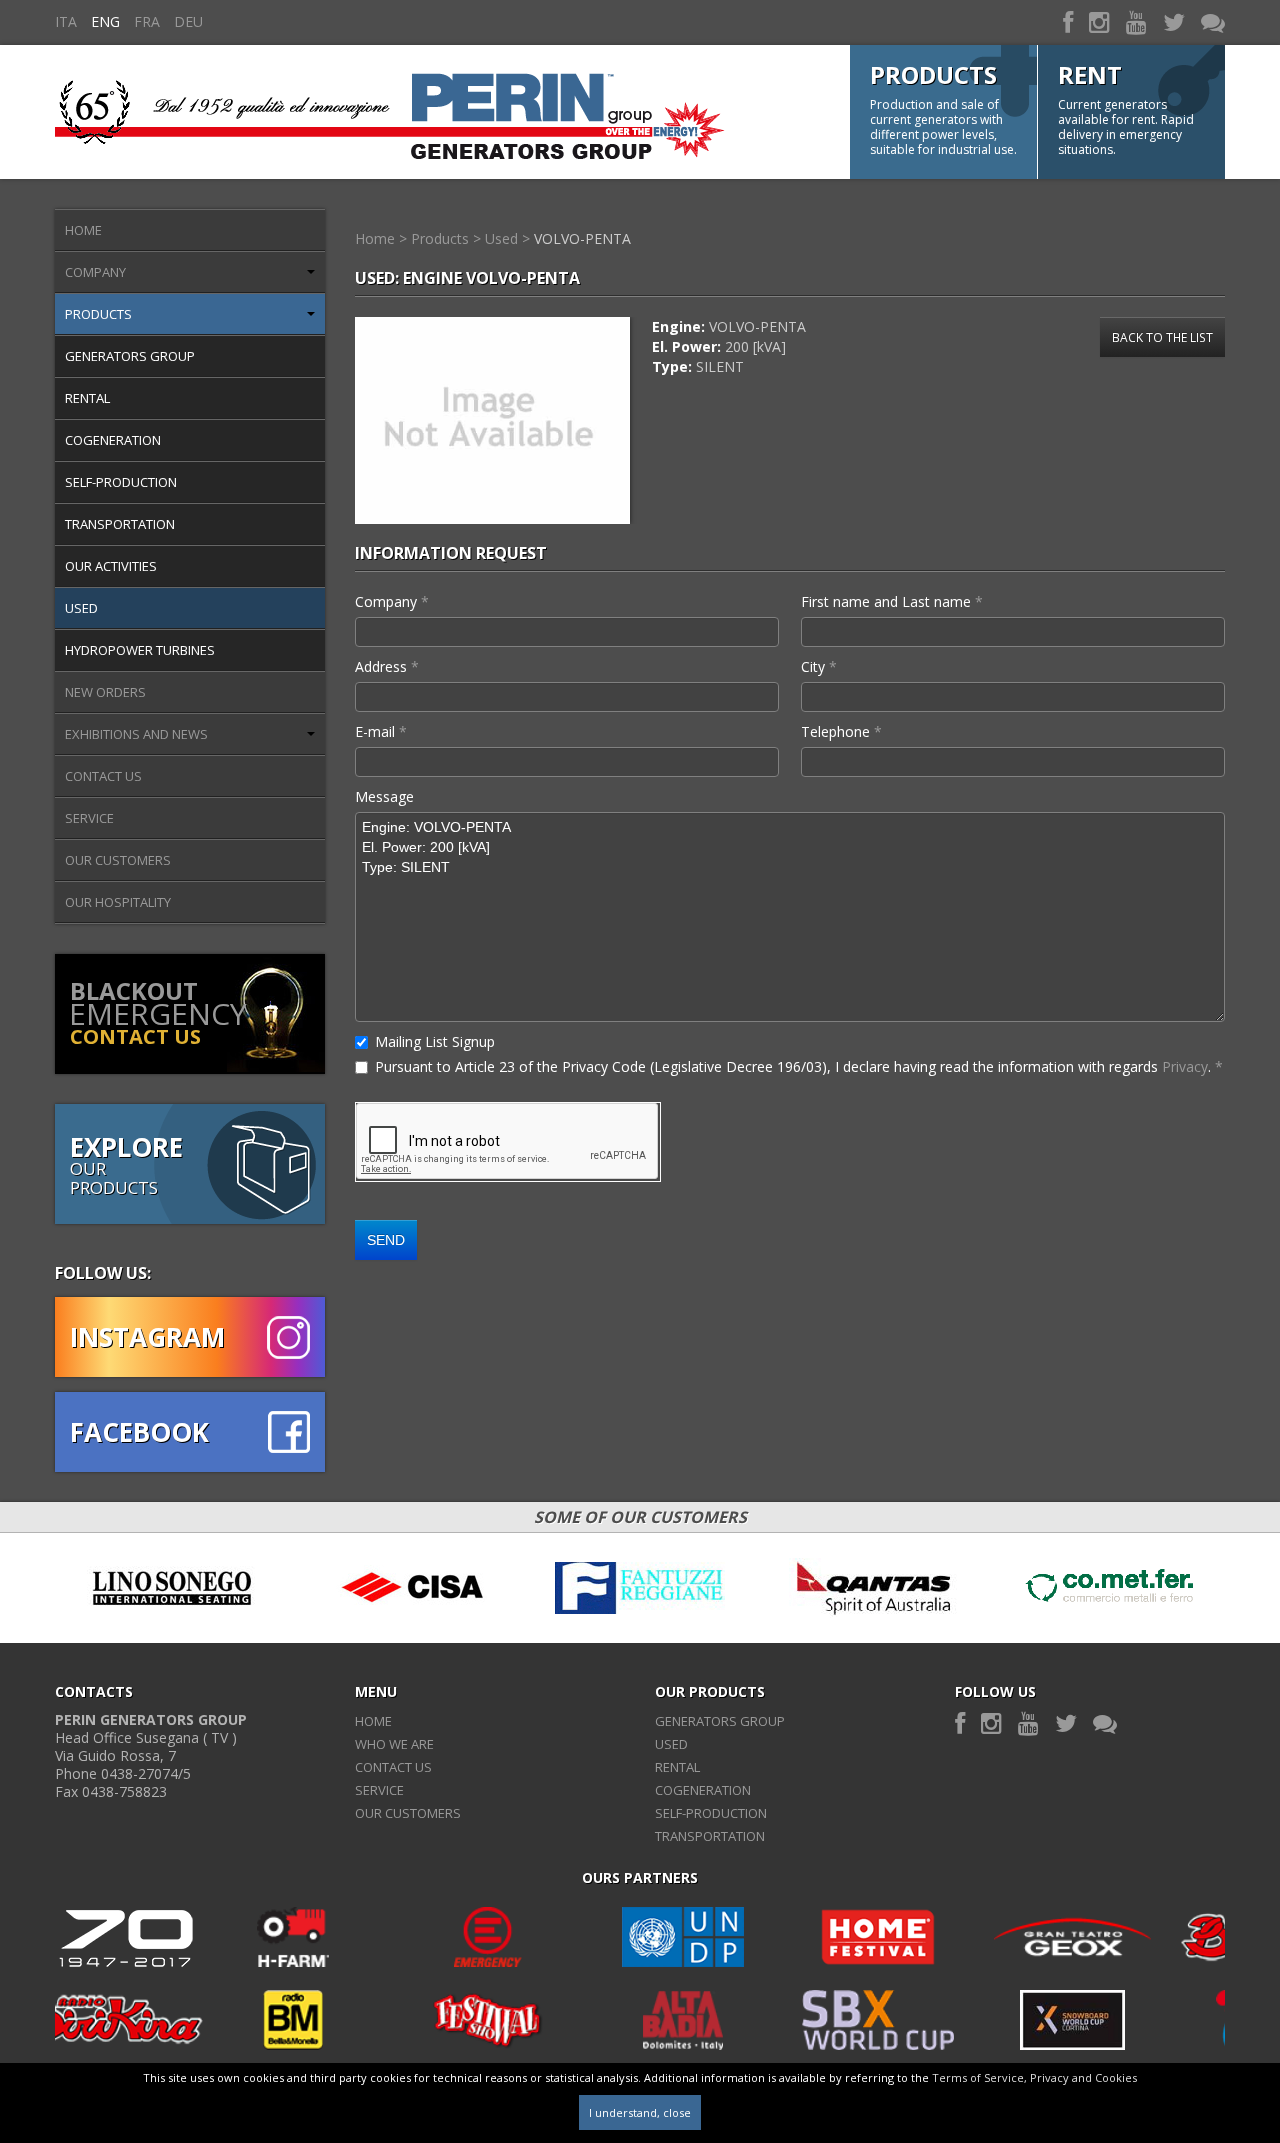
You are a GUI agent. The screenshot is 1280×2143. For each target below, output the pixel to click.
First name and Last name (892, 601)
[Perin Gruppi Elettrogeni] (390, 111)
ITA (66, 21)
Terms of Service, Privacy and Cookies (1034, 2077)
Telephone (841, 731)
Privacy (1185, 1066)
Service (89, 818)
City (819, 666)
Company (95, 272)
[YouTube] (1136, 21)
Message (384, 796)
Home (83, 230)
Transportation (120, 524)
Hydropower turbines (140, 650)
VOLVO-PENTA (582, 238)
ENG (105, 21)
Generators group (130, 356)
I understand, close (640, 2112)
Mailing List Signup (435, 1041)
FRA (147, 21)
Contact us (103, 776)
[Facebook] (1068, 21)
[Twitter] (1174, 21)
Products (98, 314)
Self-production (121, 482)
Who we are (394, 1744)
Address (387, 666)
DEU (188, 21)
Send (386, 1240)
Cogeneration (113, 440)
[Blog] (1213, 21)
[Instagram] (1099, 21)
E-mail (381, 731)
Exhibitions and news (136, 734)
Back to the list (1162, 337)
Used (81, 608)
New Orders (105, 692)
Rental (87, 398)
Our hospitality (118, 902)
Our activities (111, 566)
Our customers (118, 860)
